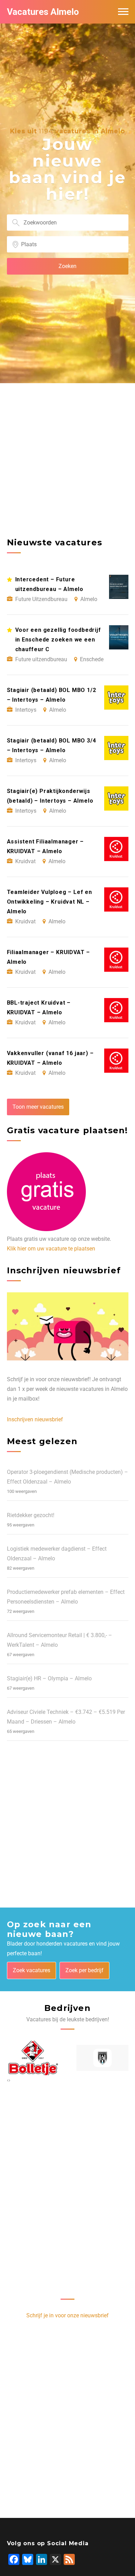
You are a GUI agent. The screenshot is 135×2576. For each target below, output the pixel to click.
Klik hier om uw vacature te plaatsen (51, 1249)
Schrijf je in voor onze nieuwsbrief (67, 2315)
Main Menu (123, 12)
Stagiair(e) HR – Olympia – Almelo (49, 1678)
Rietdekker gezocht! (31, 1515)
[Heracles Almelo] (103, 2058)
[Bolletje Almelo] (33, 2058)
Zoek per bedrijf (84, 1970)
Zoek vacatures (31, 1970)
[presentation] (8, 2080)
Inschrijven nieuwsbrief (35, 1419)
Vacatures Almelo (43, 12)
